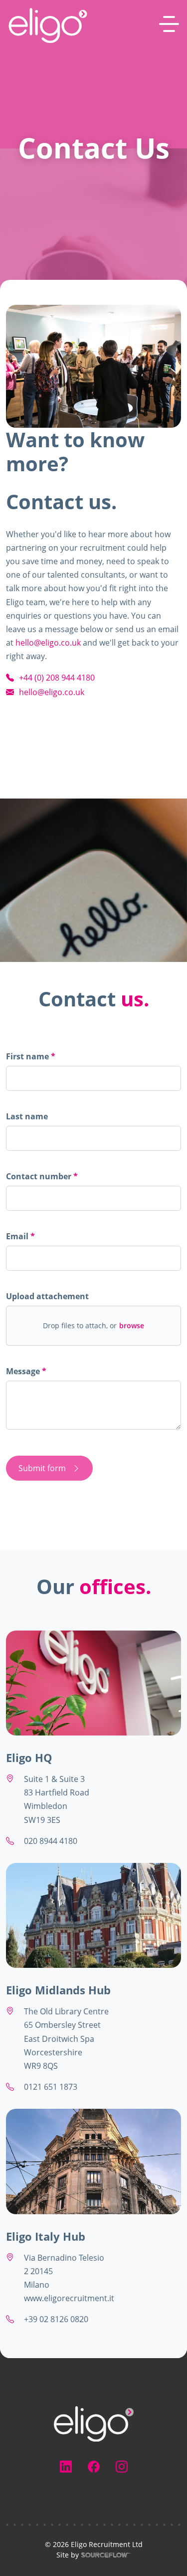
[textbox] (93, 1078)
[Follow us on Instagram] (122, 2467)
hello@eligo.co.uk (48, 643)
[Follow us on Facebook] (94, 2467)
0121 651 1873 (51, 2087)
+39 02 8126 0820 (56, 2319)
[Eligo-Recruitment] (48, 25)
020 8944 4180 (51, 1841)
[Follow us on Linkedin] (66, 2467)
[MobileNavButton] (169, 24)
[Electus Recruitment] (94, 2423)
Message (24, 1371)
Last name (27, 1116)
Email (18, 1236)
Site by (42, 2555)
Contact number (42, 1178)
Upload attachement (47, 1296)
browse (132, 1326)
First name (28, 1056)
